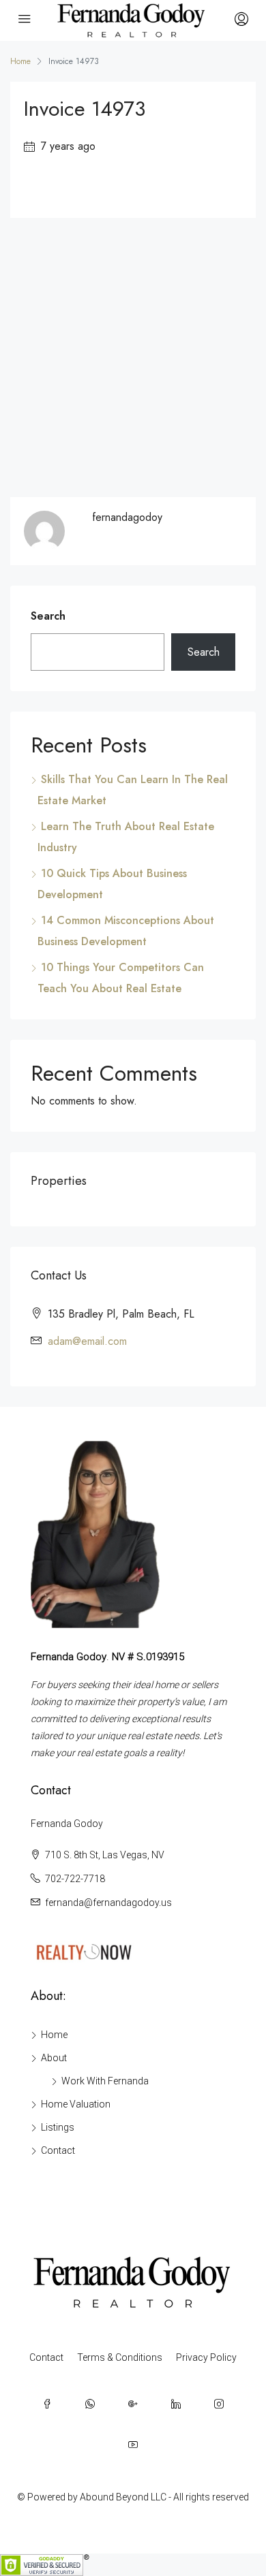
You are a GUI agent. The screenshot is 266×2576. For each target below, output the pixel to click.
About (54, 2058)
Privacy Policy (206, 2357)
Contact (58, 2150)
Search (48, 616)
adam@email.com (87, 1341)
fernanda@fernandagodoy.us (108, 1903)
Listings (58, 2127)
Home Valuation (76, 2104)
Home (54, 2035)
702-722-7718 (75, 1879)
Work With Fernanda (105, 2081)
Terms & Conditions (120, 2357)
